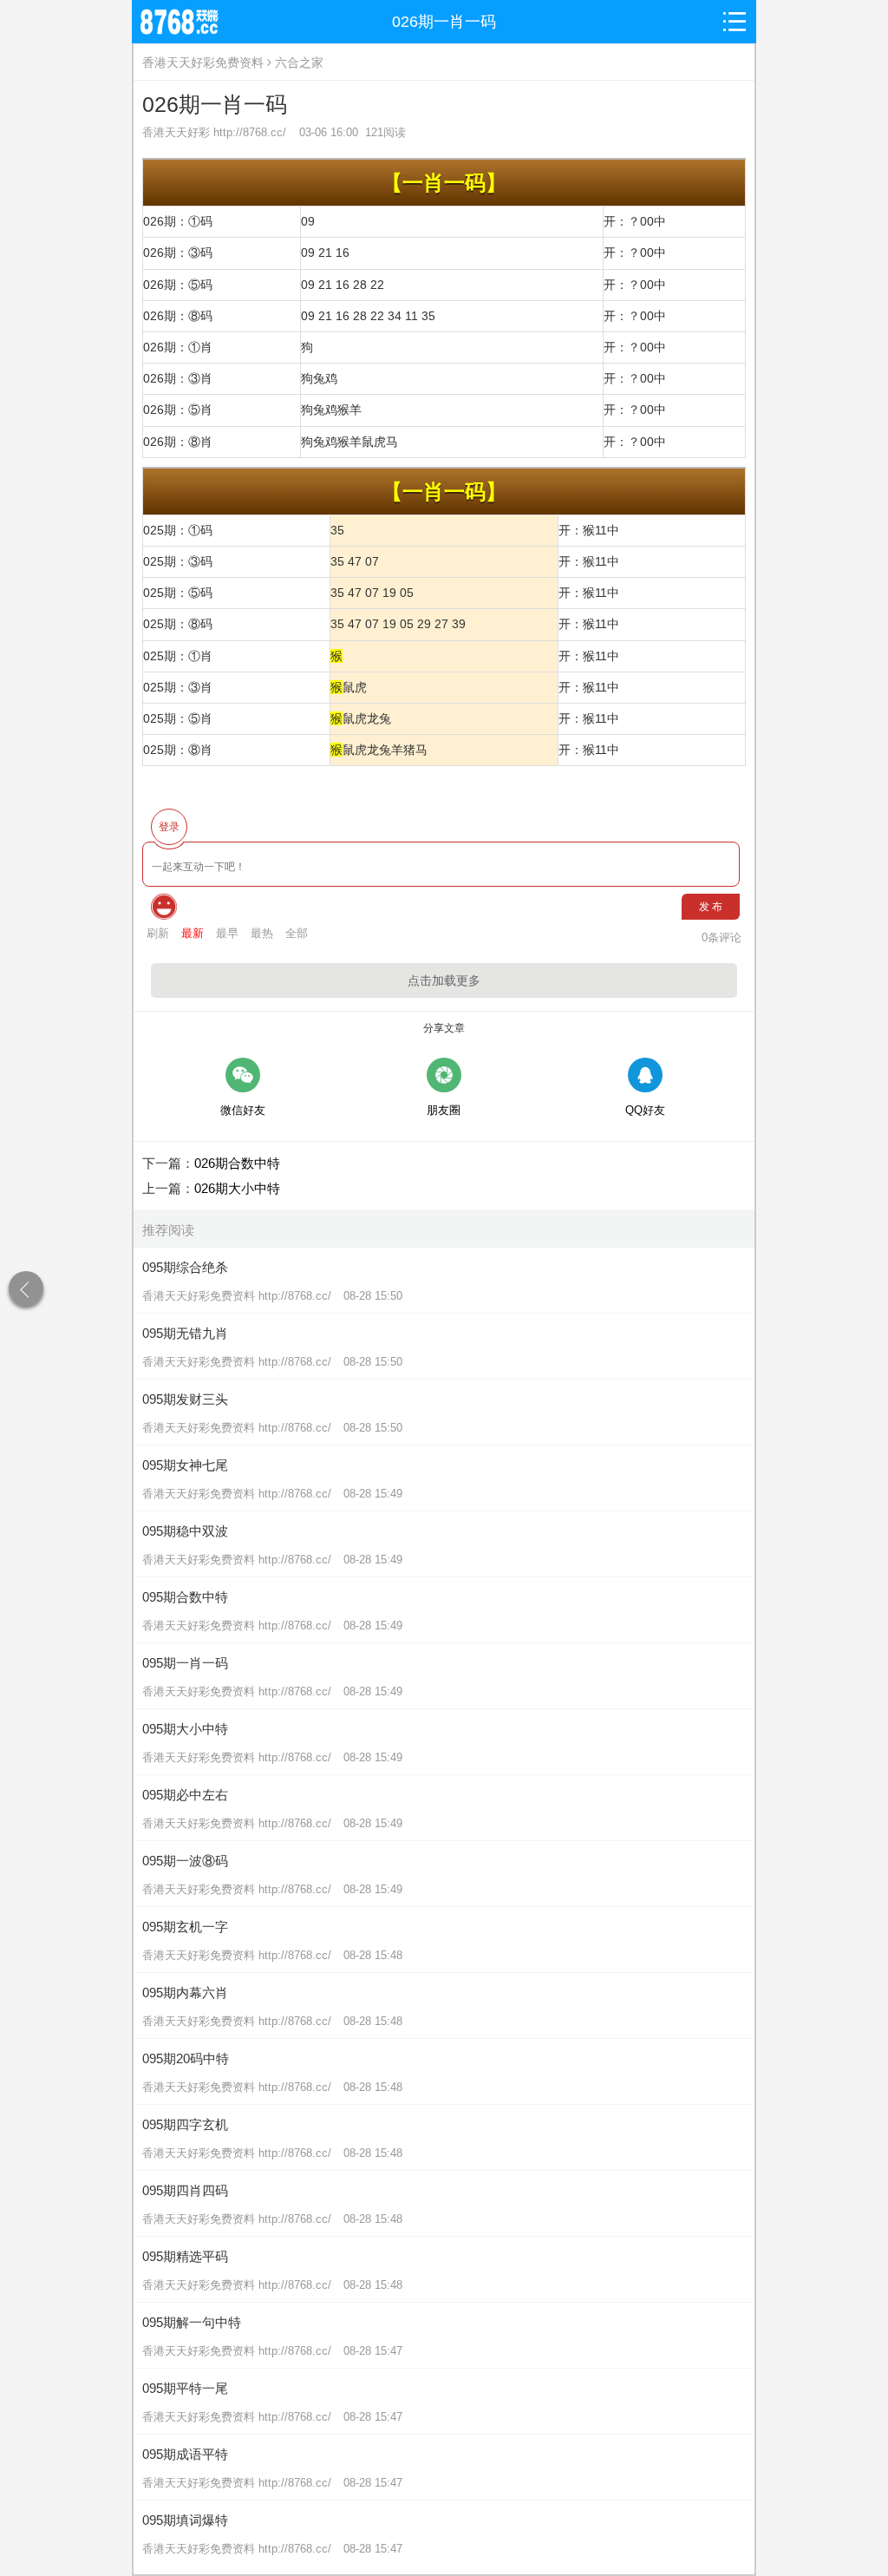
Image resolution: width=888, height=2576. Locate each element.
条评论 (721, 937)
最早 (227, 933)
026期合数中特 (237, 1163)
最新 (193, 933)
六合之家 (299, 62)
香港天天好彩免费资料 (203, 62)
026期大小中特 (237, 1188)
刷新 (158, 933)
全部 (297, 933)
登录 (169, 827)
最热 (262, 933)
